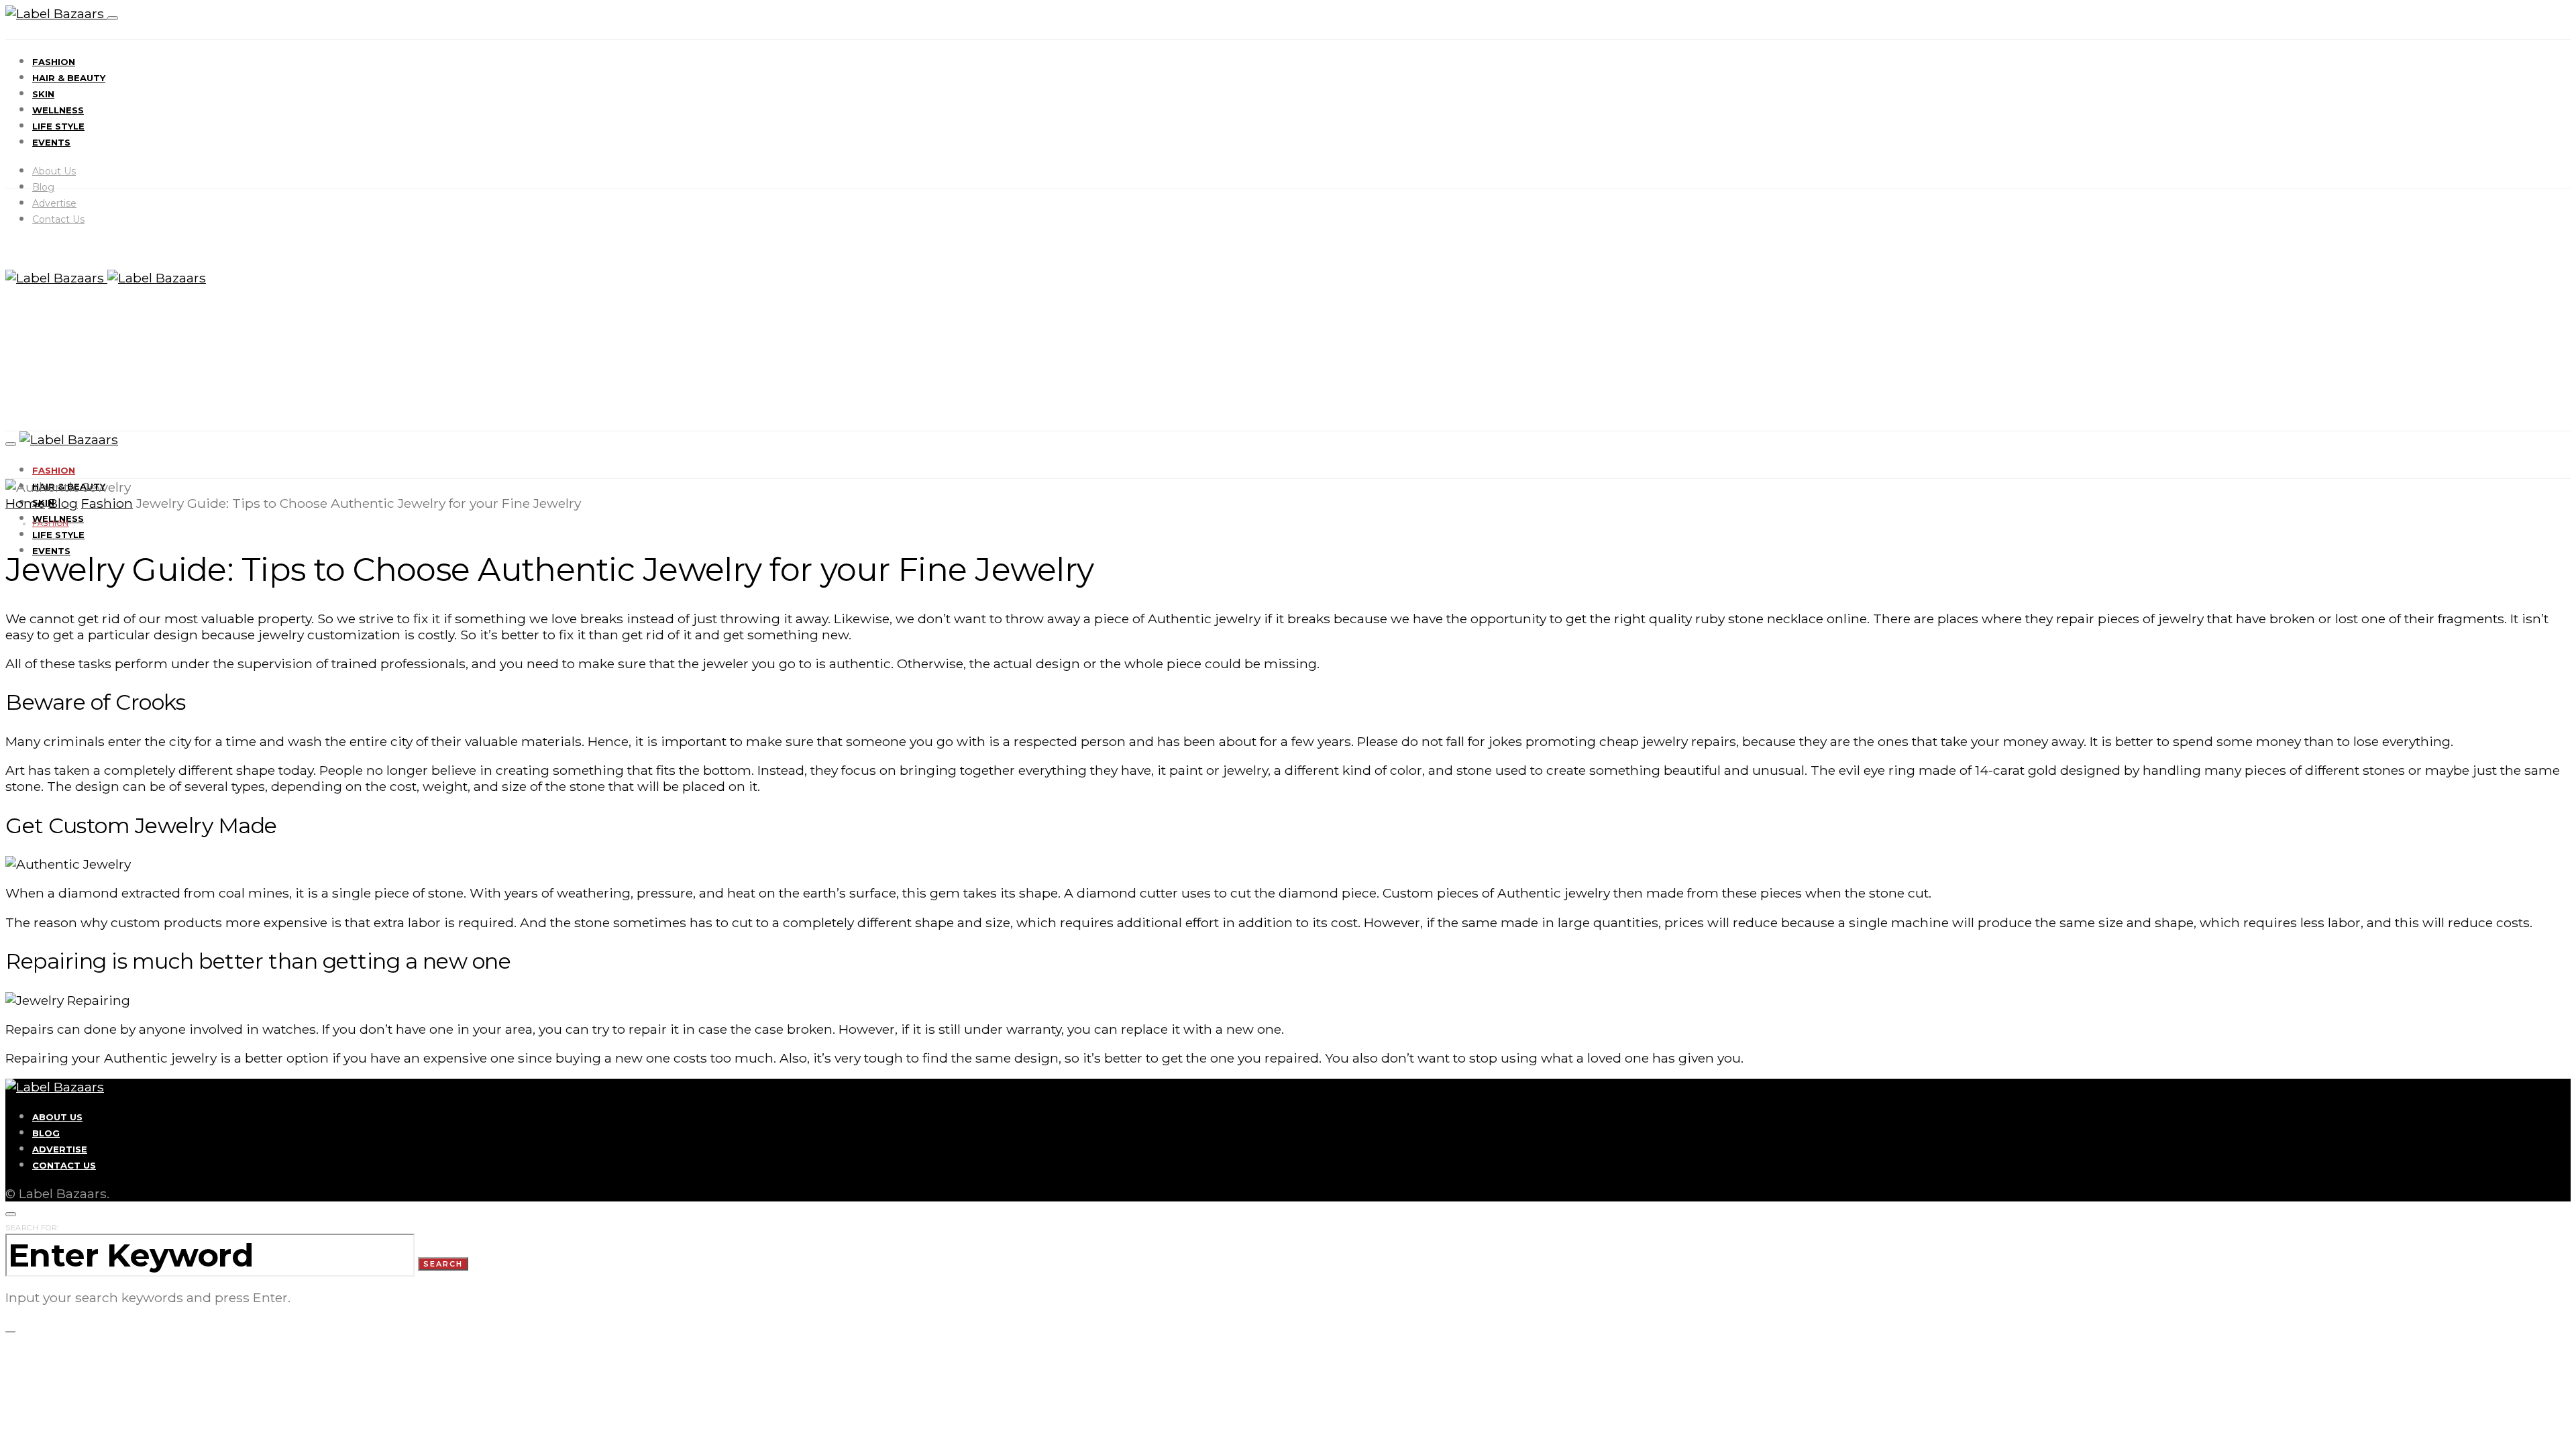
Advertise (54, 203)
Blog (43, 187)
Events (51, 142)
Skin (43, 94)
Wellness (58, 110)
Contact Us (58, 219)
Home (25, 503)
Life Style (58, 126)
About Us (54, 171)
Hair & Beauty (69, 78)
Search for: (32, 1228)
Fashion (54, 62)
